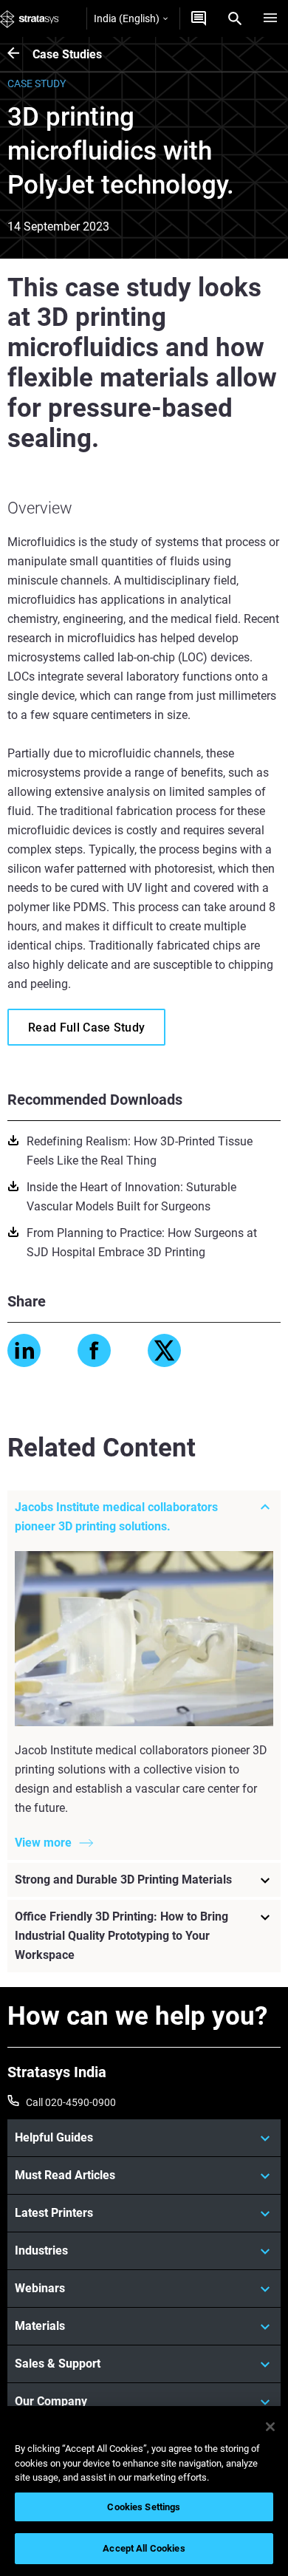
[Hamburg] (270, 18)
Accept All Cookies (144, 2548)
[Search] (235, 18)
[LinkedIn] (24, 1350)
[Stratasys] (30, 18)
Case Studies (67, 54)
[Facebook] (94, 1350)
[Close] (270, 2427)
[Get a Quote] (199, 18)
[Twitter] (164, 1350)
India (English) (127, 18)
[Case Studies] (20, 54)
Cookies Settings (144, 2507)
